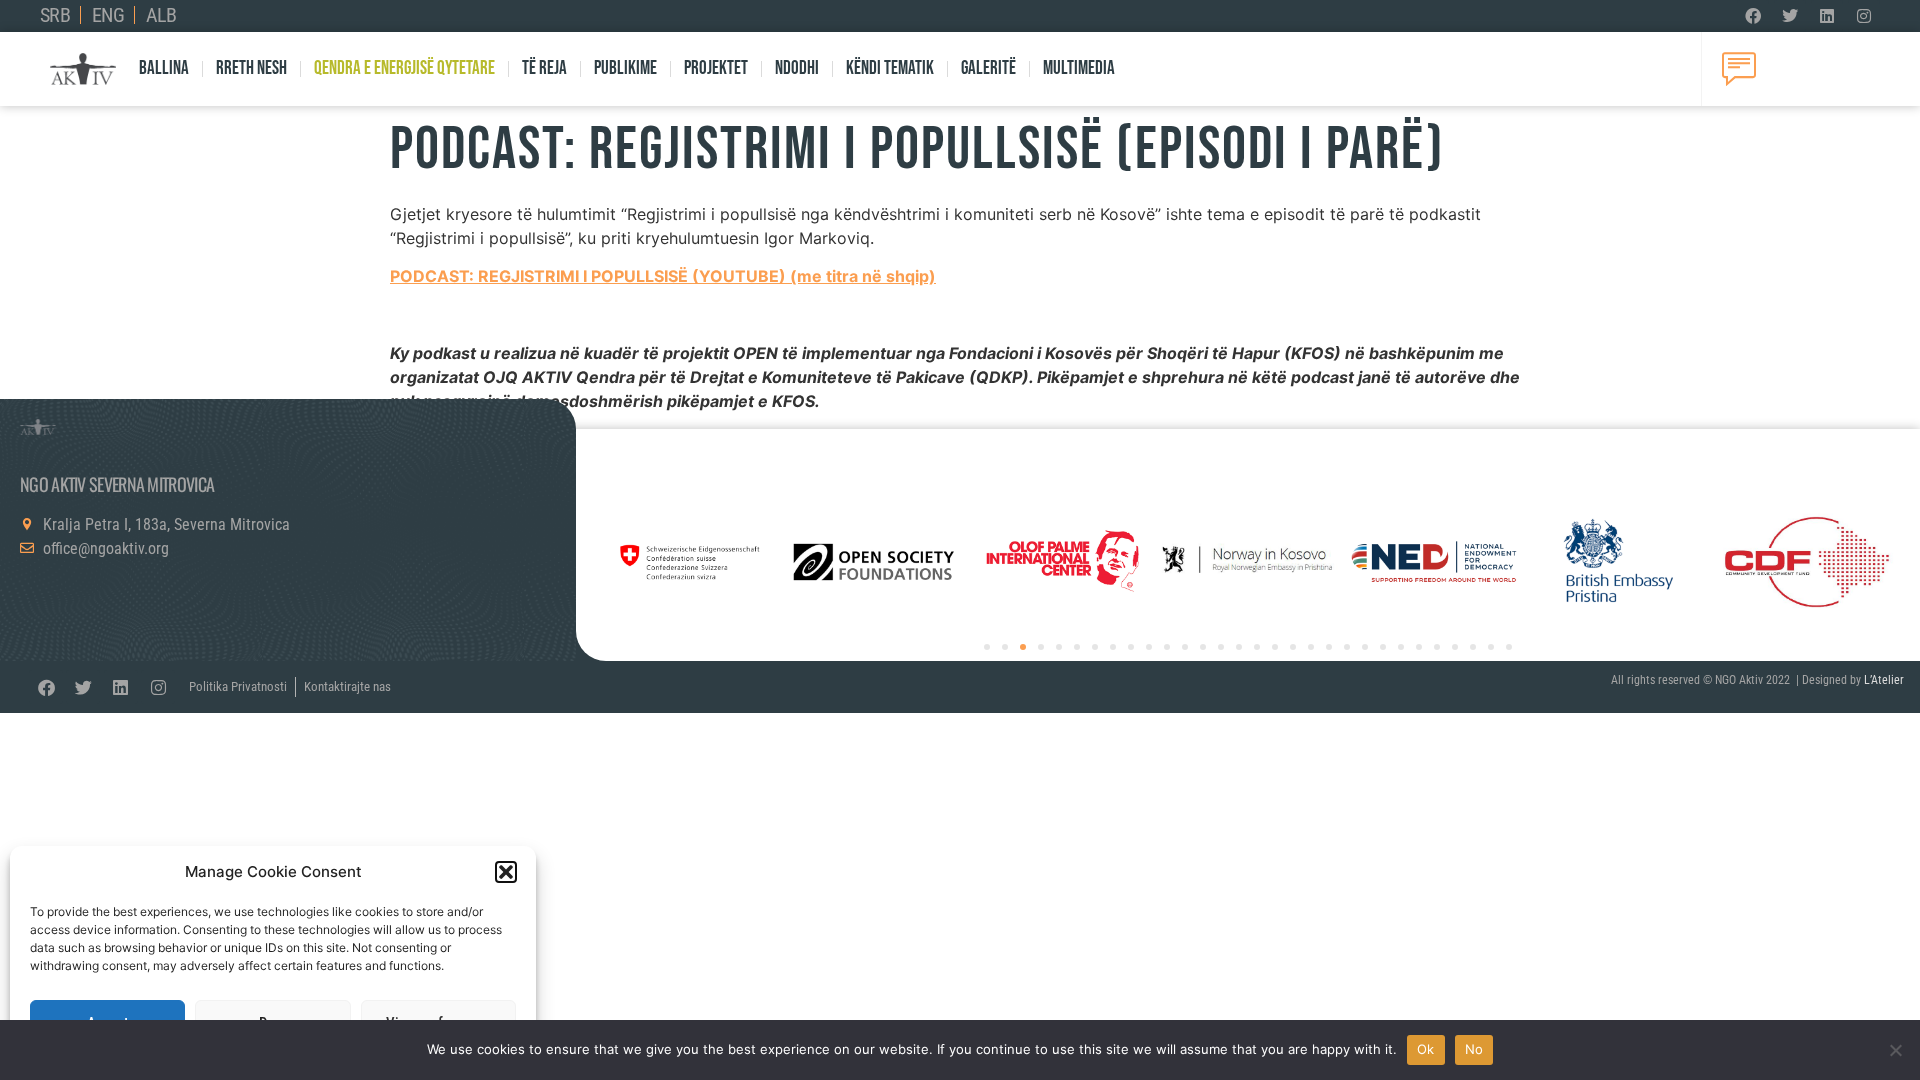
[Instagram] (1864, 16)
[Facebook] (1753, 16)
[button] (506, 872)
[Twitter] (1790, 16)
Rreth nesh (251, 68)
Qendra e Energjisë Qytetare (404, 68)
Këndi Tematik (890, 68)
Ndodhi (797, 68)
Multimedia (1079, 68)
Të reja (544, 68)
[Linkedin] (1827, 16)
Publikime (625, 68)
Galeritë (988, 68)
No (1474, 1049)
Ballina (164, 68)
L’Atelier (1884, 680)
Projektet (716, 68)
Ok (1426, 1049)
